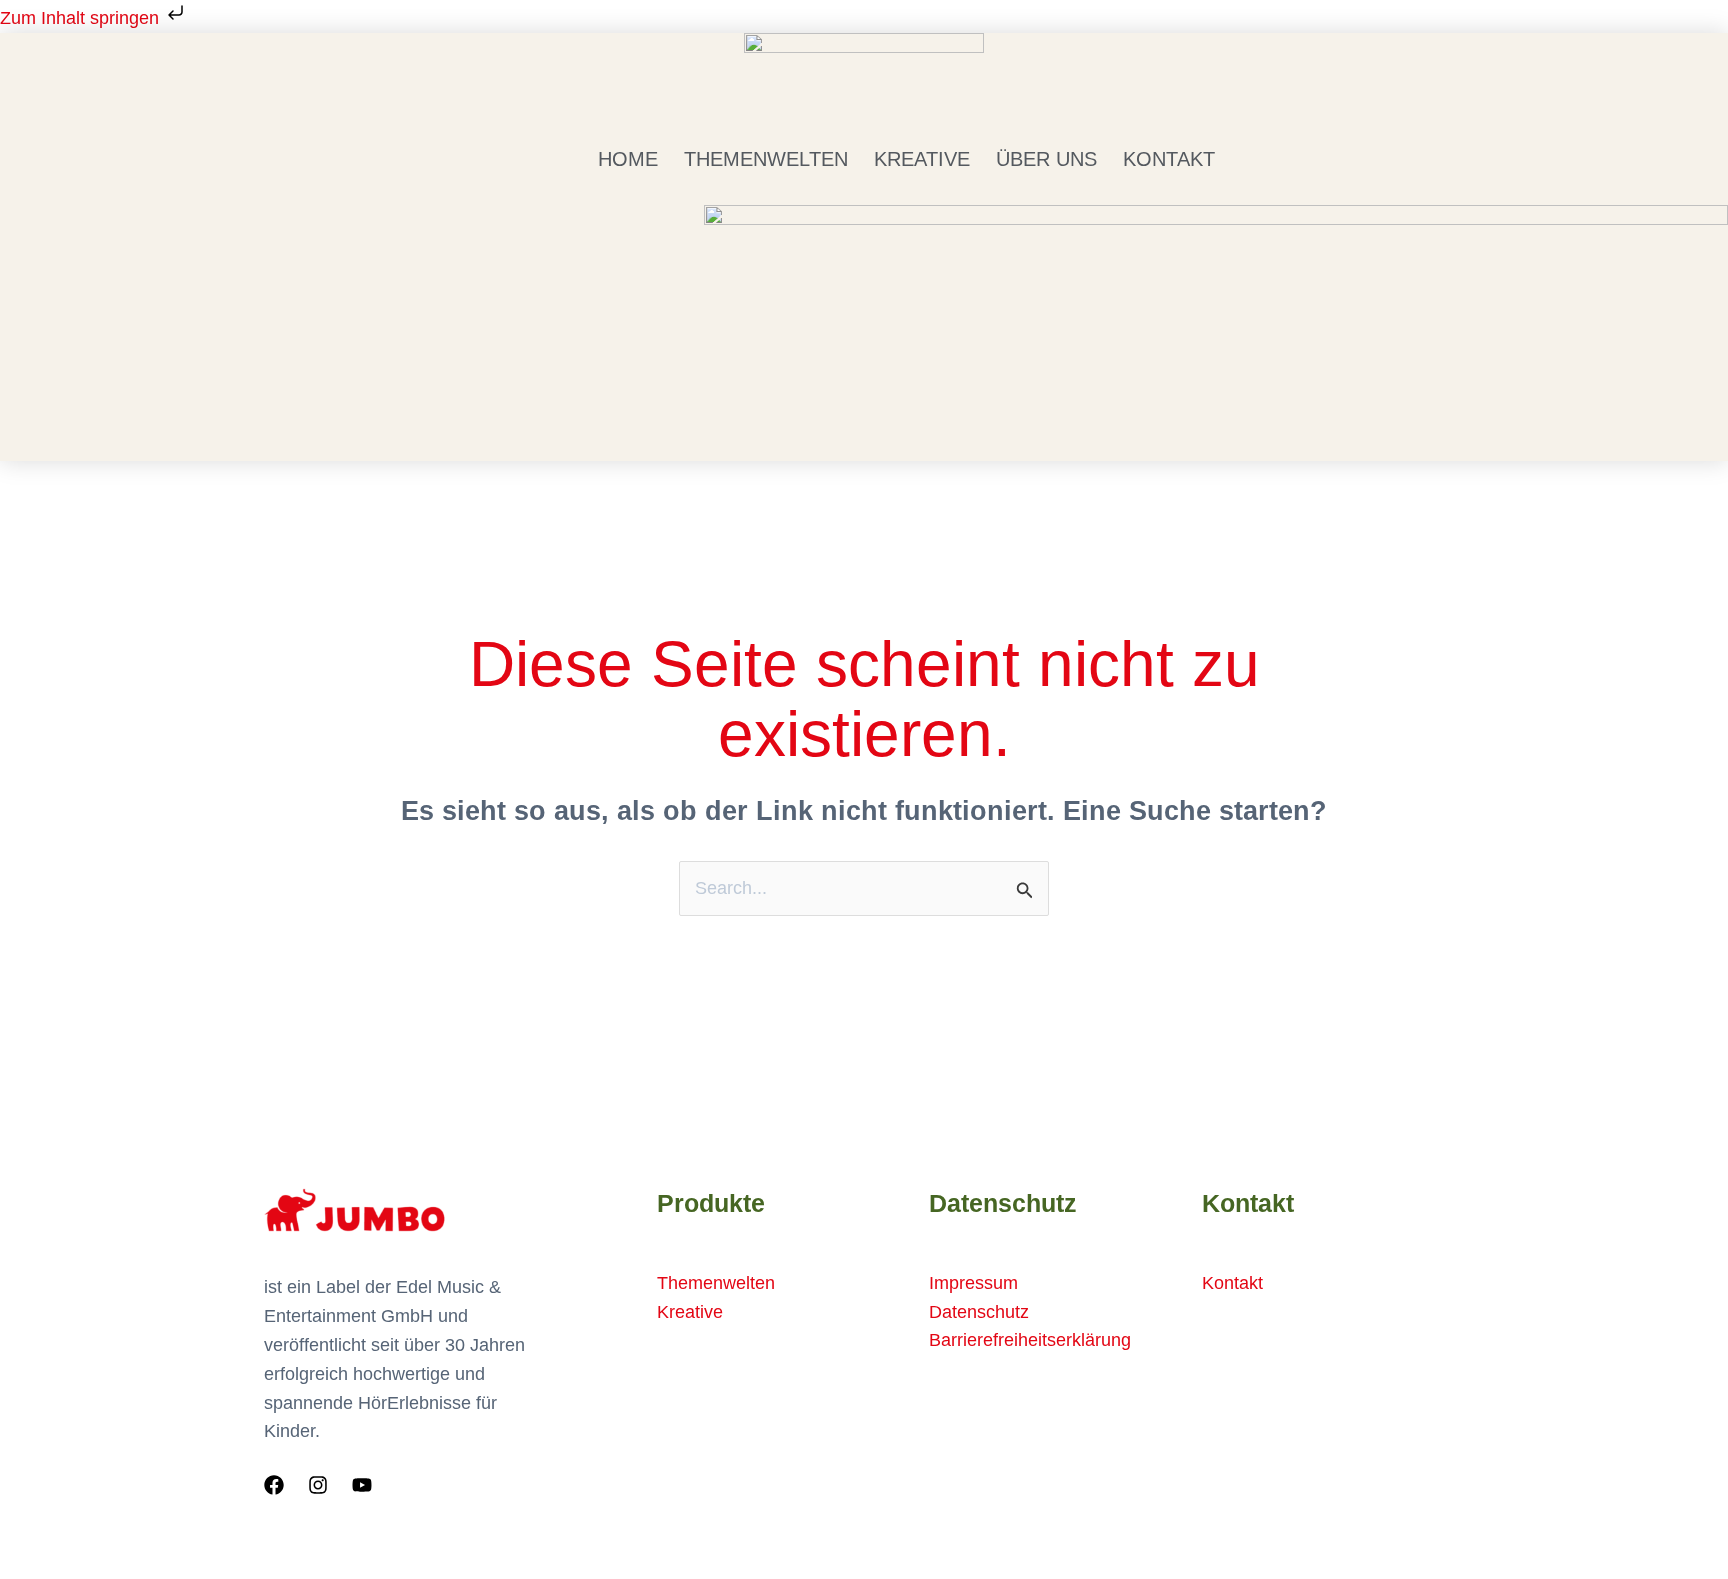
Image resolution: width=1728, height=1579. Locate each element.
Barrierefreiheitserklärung (1030, 1340)
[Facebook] (274, 1485)
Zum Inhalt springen (82, 18)
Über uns (1046, 159)
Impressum (973, 1283)
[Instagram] (318, 1485)
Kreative (922, 159)
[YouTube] (362, 1485)
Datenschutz (979, 1312)
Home (628, 159)
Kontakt (1169, 159)
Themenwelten (766, 159)
